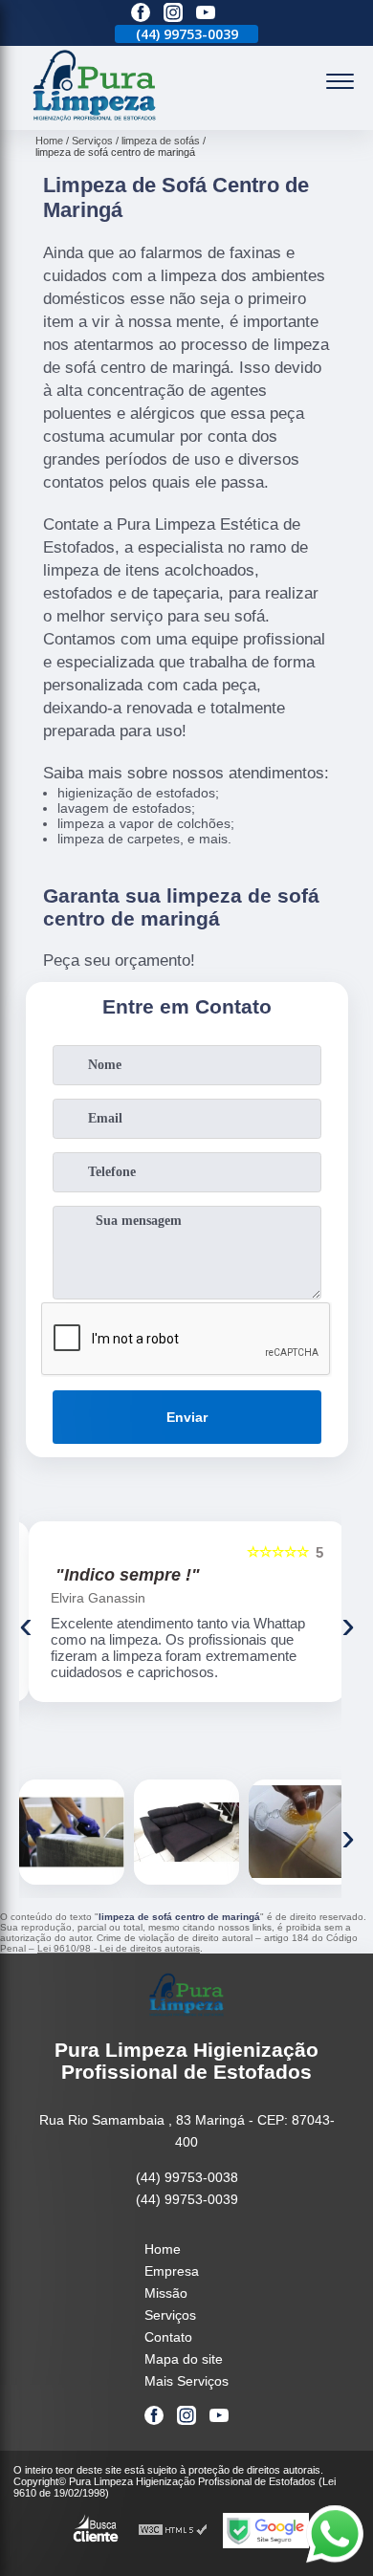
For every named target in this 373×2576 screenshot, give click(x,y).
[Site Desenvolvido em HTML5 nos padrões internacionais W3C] (173, 2531)
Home (163, 2249)
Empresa (172, 2271)
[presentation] (26, 1625)
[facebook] (141, 14)
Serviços (170, 2315)
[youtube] (206, 14)
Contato (168, 2337)
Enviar (187, 1417)
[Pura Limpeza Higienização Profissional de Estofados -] (95, 120)
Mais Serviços (186, 2381)
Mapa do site (184, 2359)
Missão (166, 2293)
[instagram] (173, 14)
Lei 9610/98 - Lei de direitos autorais (119, 1948)
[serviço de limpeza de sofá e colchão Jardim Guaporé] (72, 1832)
